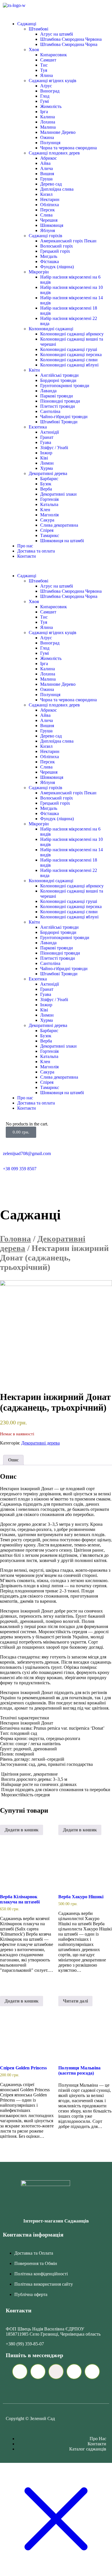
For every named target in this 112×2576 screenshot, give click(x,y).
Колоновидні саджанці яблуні (69, 365)
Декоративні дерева (48, 473)
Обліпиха (50, 205)
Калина (48, 117)
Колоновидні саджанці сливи (69, 360)
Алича (47, 168)
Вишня (47, 174)
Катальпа (49, 504)
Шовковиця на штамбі (62, 541)
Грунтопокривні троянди (65, 386)
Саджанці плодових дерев (54, 153)
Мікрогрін (39, 272)
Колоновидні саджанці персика (71, 355)
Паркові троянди (57, 396)
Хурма (47, 468)
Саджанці (27, 24)
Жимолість (51, 106)
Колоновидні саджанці (51, 329)
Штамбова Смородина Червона (71, 39)
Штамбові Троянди (59, 422)
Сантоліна (50, 411)
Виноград (50, 91)
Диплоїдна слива (57, 189)
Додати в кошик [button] (22, 1830)
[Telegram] (10, 1184)
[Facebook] (72, 1184)
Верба (46, 489)
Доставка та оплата (36, 551)
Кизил (46, 194)
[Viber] (26, 1184)
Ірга (44, 112)
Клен (45, 510)
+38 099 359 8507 (20, 1169)
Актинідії (50, 432)
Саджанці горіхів (46, 236)
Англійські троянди (59, 375)
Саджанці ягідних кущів (53, 81)
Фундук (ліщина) (57, 267)
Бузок (46, 484)
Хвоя (34, 50)
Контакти (27, 556)
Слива (46, 215)
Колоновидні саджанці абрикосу (72, 334)
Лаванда (48, 391)
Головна (16, 1239)
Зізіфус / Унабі (54, 448)
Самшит (48, 60)
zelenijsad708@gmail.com (27, 1153)
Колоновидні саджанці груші (69, 349)
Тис (44, 65)
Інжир (46, 453)
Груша (46, 179)
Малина (48, 127)
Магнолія (49, 515)
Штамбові (38, 29)
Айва (45, 163)
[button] (56, 566)
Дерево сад (51, 184)
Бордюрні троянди (58, 380)
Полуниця (50, 143)
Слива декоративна (59, 525)
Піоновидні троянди (60, 401)
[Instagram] (57, 1184)
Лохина (48, 122)
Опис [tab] (13, 1460)
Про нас (25, 546)
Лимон (47, 463)
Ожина (47, 137)
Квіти (34, 370)
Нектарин (50, 199)
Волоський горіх (57, 246)
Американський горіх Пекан (68, 241)
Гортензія (49, 499)
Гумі (45, 101)
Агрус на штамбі (57, 34)
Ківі (44, 458)
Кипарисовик (54, 55)
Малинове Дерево (58, 132)
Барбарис (49, 479)
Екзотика (38, 427)
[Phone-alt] (41, 1184)
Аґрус (46, 86)
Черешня (49, 220)
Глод (45, 96)
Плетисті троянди (58, 406)
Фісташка (50, 261)
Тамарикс (50, 535)
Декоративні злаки (58, 494)
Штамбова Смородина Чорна (69, 44)
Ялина (47, 75)
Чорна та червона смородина (68, 148)
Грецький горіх (55, 251)
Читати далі (75, 2001)
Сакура (47, 520)
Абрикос (49, 158)
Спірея (47, 530)
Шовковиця (52, 225)
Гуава (46, 442)
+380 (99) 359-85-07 (25, 2344)
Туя (44, 70)
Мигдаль (49, 256)
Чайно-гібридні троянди (64, 417)
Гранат (47, 437)
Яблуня (48, 230)
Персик (48, 210)
